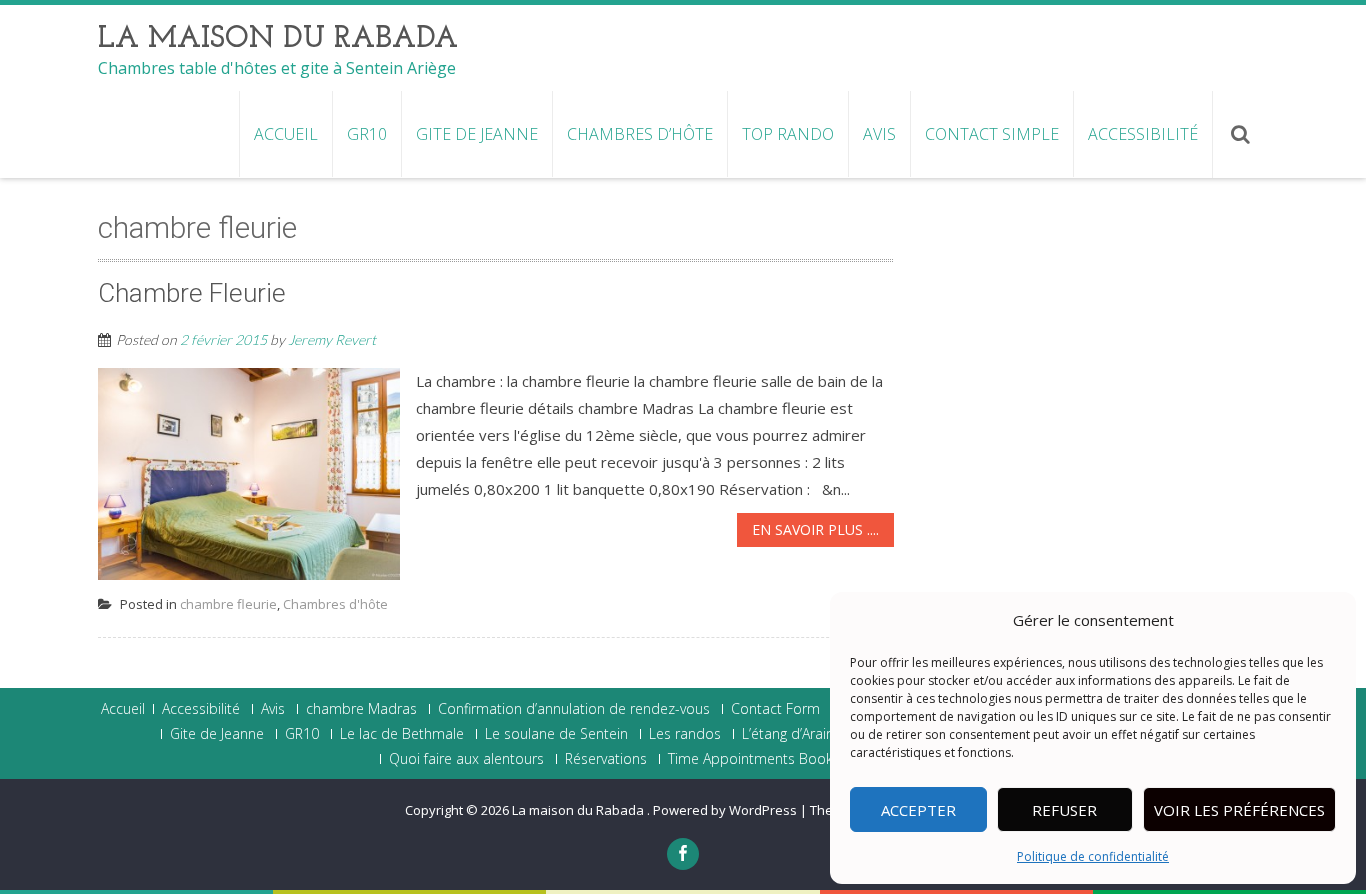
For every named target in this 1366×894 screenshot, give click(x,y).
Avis (879, 134)
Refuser (1064, 810)
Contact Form (775, 709)
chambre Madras (361, 709)
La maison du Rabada (579, 810)
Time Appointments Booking (759, 759)
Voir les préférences (1239, 810)
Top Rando (788, 134)
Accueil (286, 134)
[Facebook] (683, 854)
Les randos (685, 734)
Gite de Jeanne (477, 134)
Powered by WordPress (725, 810)
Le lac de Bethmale (402, 734)
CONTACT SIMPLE (992, 134)
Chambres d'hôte (335, 604)
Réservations (606, 759)
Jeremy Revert (332, 339)
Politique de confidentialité (1093, 856)
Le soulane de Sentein (556, 734)
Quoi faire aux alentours (466, 759)
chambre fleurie (228, 604)
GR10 (367, 134)
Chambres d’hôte (640, 134)
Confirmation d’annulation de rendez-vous (574, 709)
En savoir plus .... (815, 529)
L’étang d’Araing (791, 734)
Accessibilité (1143, 134)
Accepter (918, 810)
